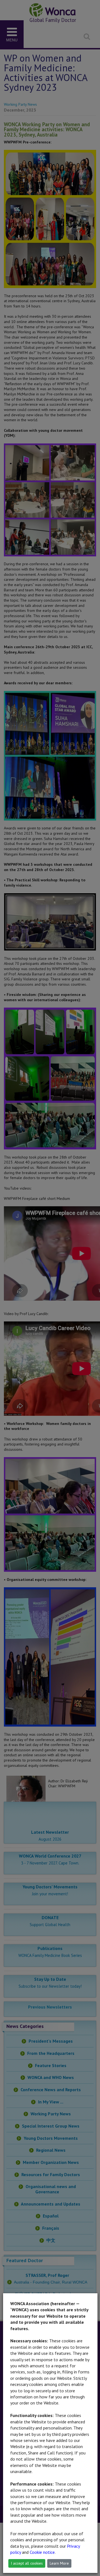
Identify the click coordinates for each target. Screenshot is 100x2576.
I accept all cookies (27, 2563)
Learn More (59, 2563)
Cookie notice (42, 2552)
